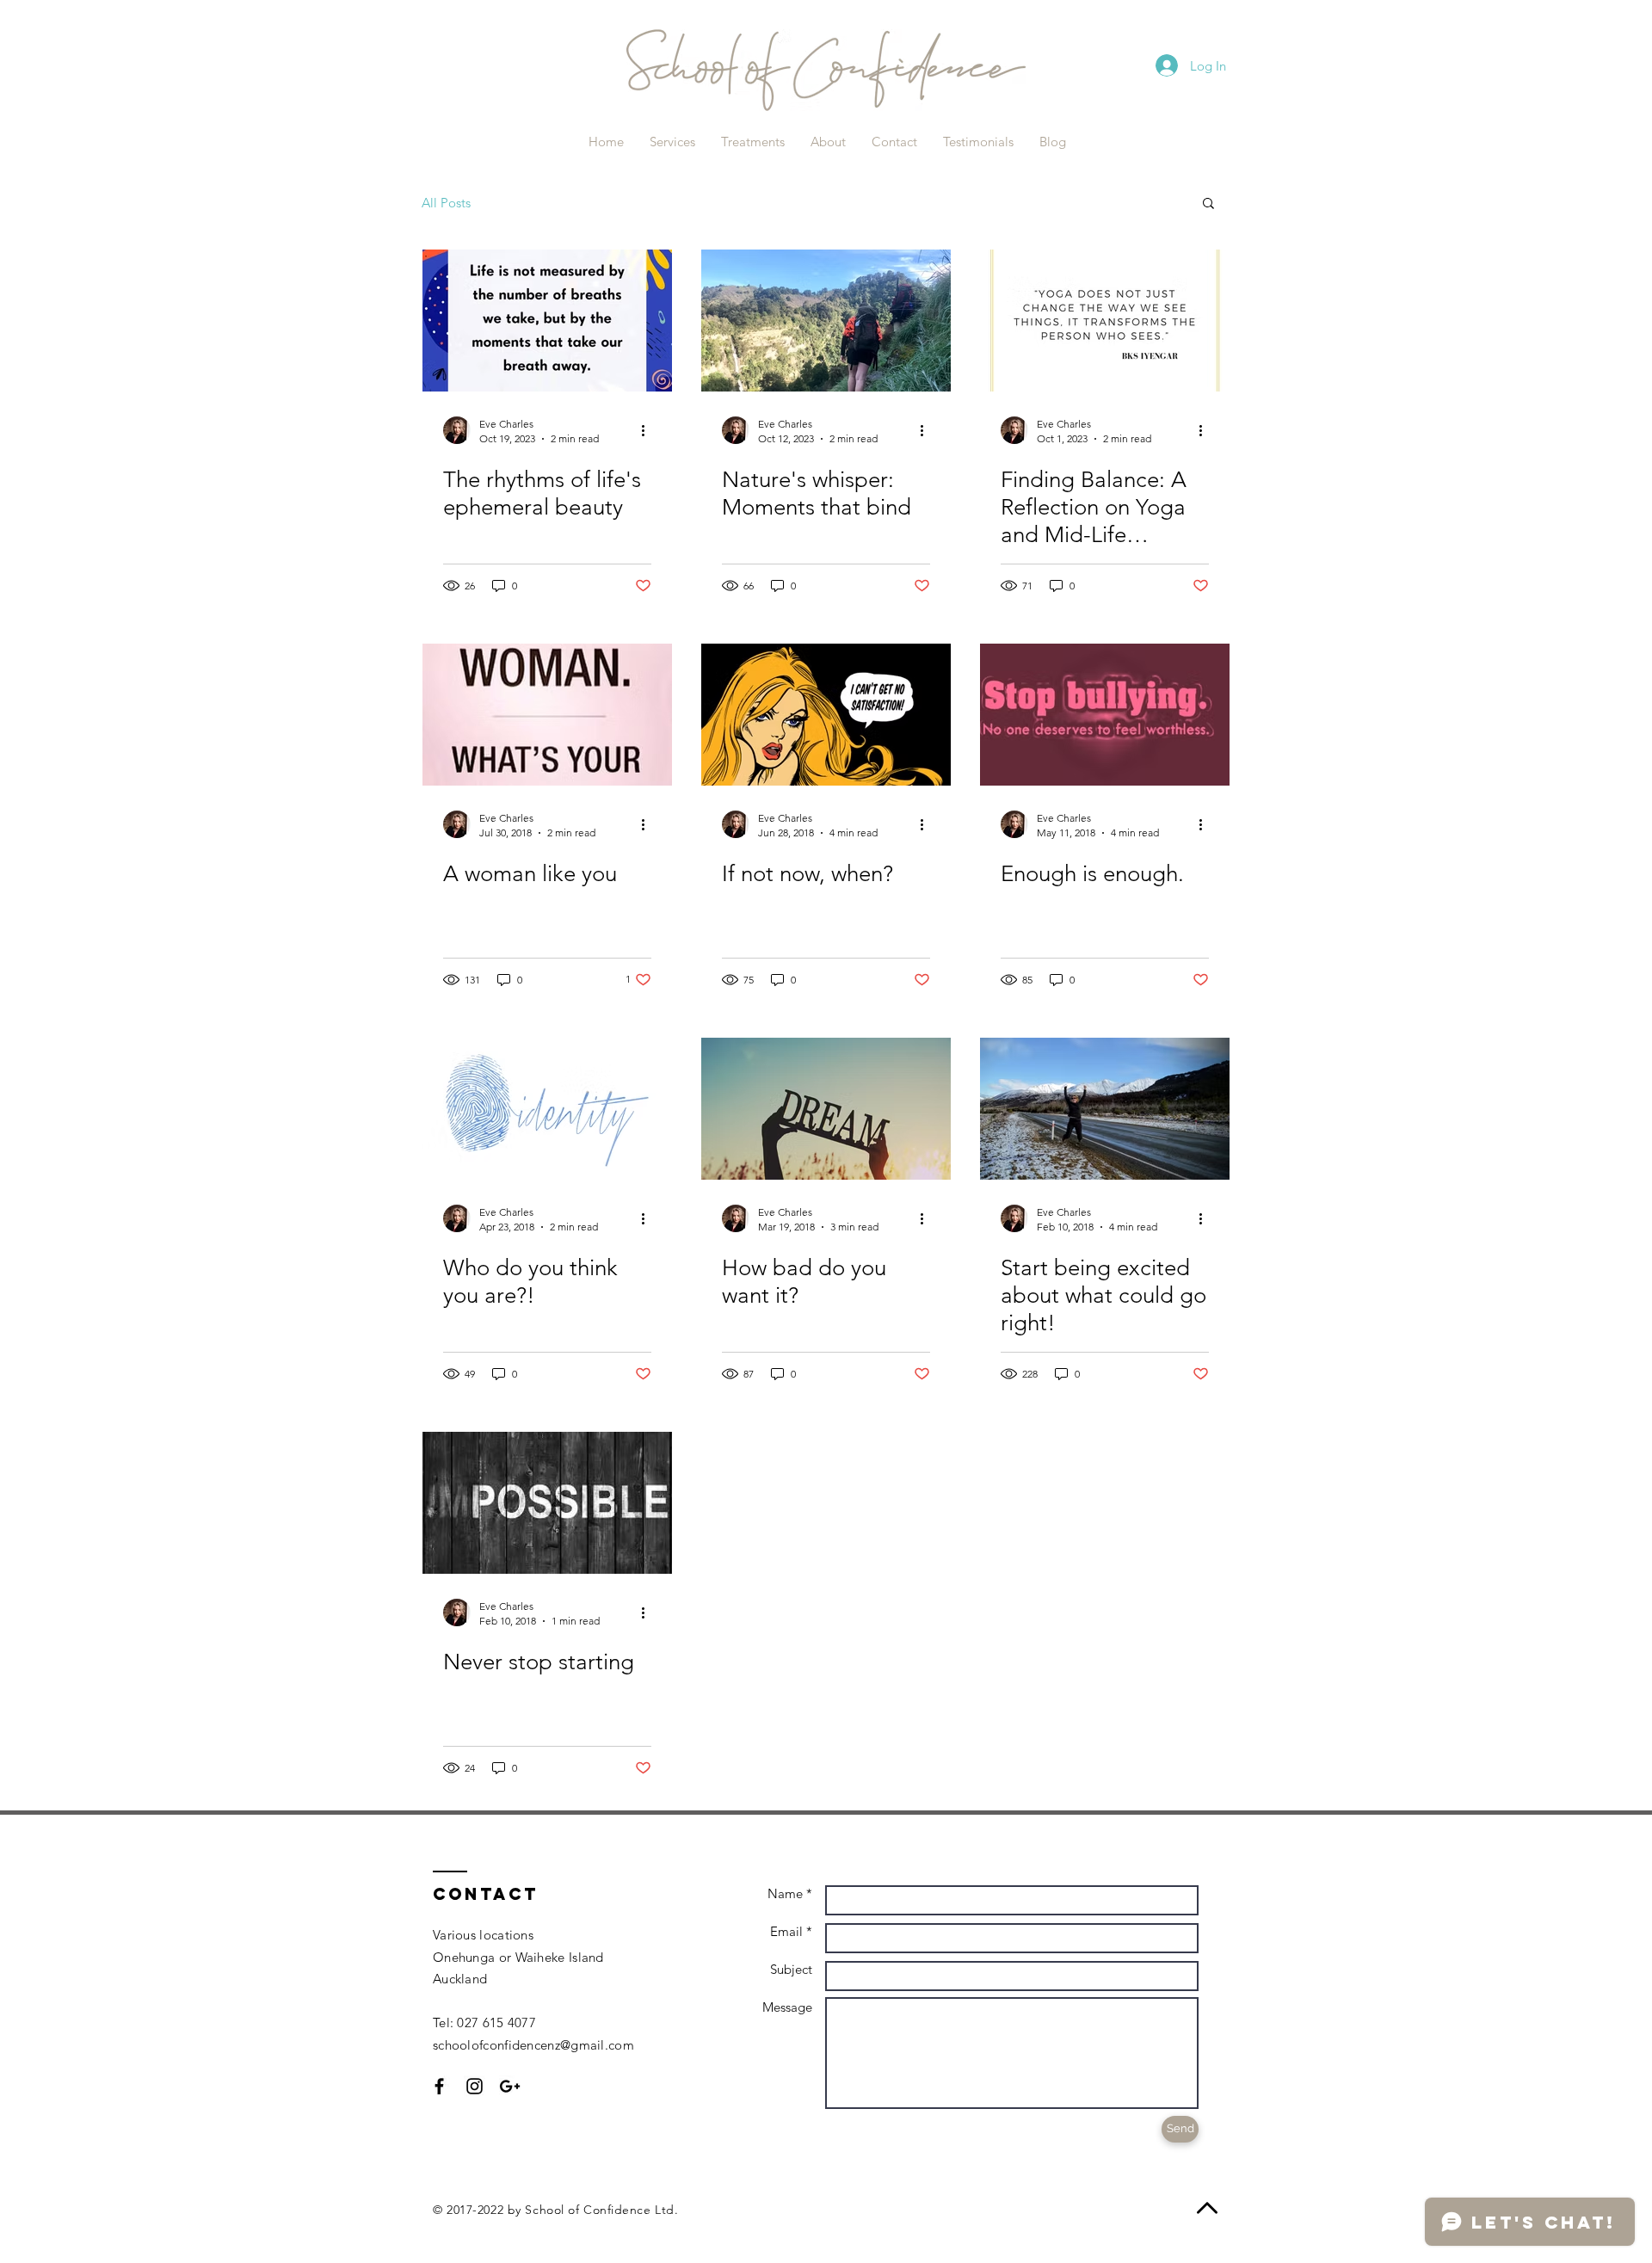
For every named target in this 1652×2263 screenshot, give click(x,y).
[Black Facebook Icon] (439, 2086)
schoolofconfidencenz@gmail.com (533, 2045)
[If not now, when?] (826, 715)
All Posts (446, 203)
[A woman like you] (547, 715)
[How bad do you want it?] (826, 1109)
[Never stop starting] (547, 1503)
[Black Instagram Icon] (475, 2086)
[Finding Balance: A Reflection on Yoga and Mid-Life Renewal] (1105, 321)
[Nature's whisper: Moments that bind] (826, 321)
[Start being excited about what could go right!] (1105, 1109)
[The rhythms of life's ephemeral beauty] (547, 321)
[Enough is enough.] (1105, 715)
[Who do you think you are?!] (547, 1109)
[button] (1208, 204)
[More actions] (649, 430)
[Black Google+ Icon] (510, 2086)
